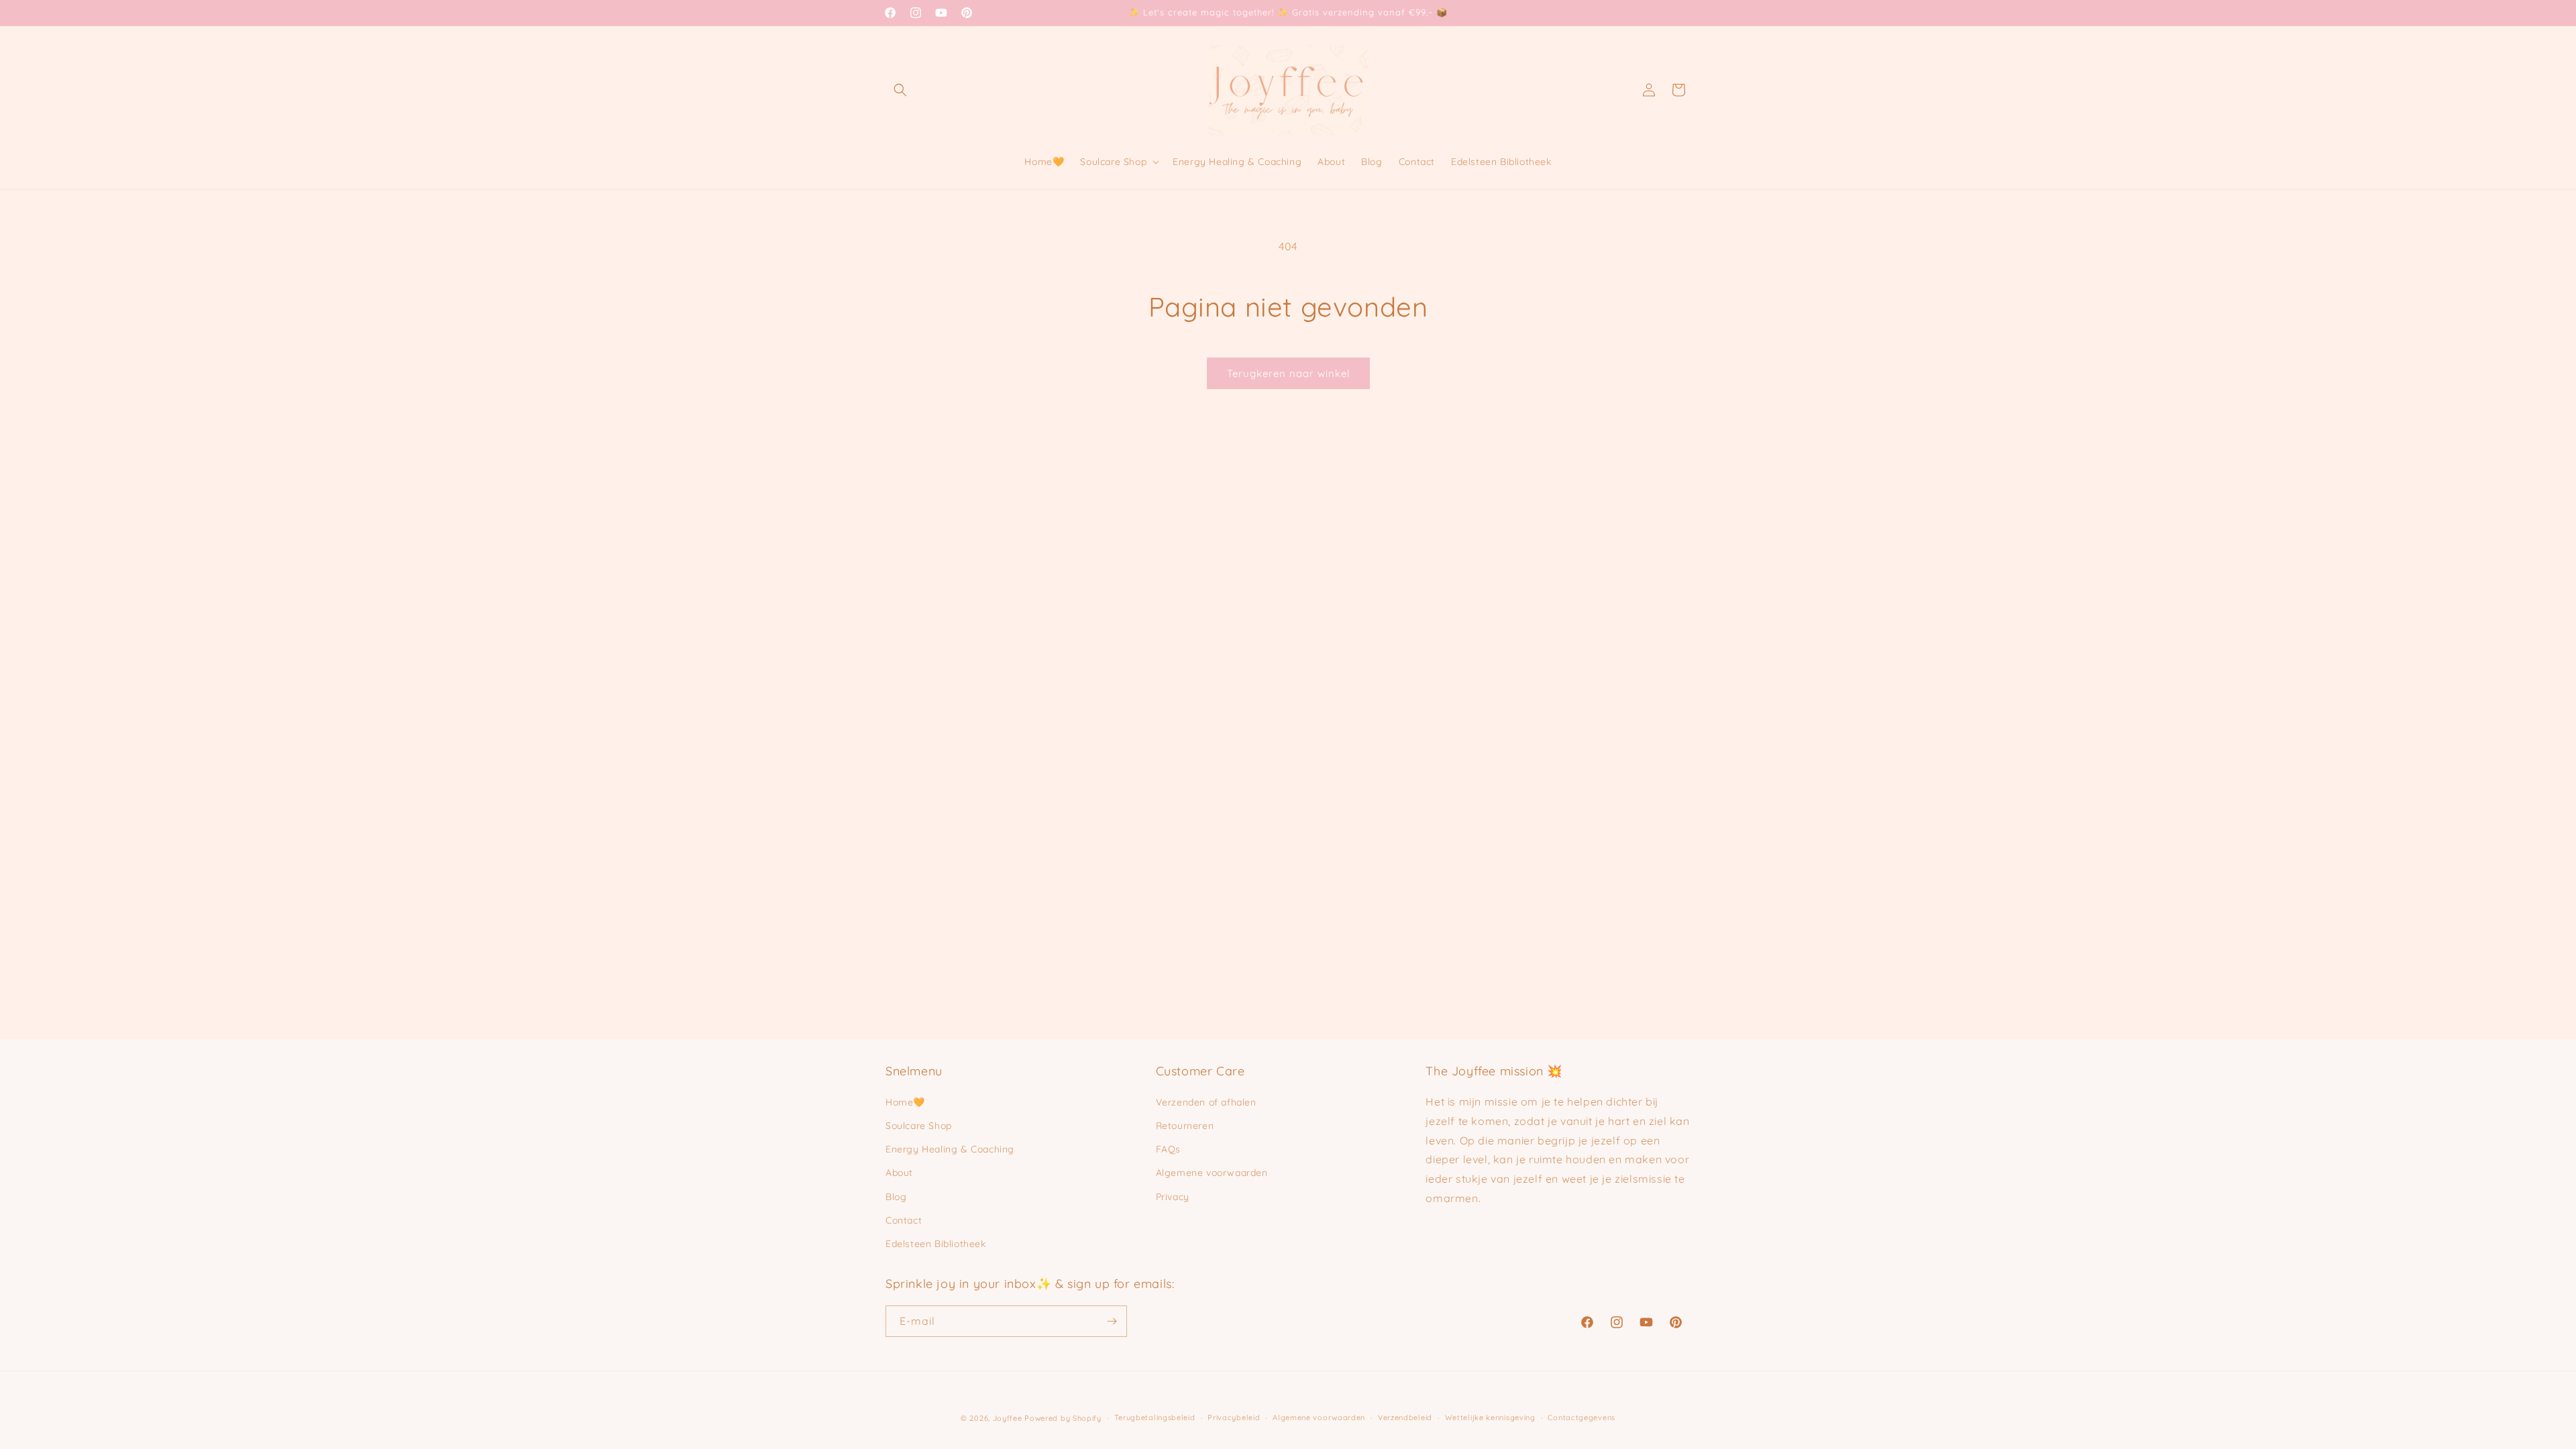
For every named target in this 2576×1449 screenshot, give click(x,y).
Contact (904, 1220)
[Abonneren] (1112, 1321)
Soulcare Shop (919, 1126)
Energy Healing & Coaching (950, 1149)
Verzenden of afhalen (1206, 1102)
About (899, 1173)
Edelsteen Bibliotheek (936, 1244)
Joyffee (1008, 1418)
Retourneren (1185, 1126)
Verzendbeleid (1405, 1417)
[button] (900, 90)
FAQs (1168, 1149)
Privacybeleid (1234, 1417)
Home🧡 (905, 1102)
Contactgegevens (1581, 1417)
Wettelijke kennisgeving (1490, 1417)
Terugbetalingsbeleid (1155, 1417)
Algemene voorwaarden (1212, 1173)
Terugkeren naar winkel (1288, 373)
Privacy (1173, 1197)
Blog (896, 1197)
